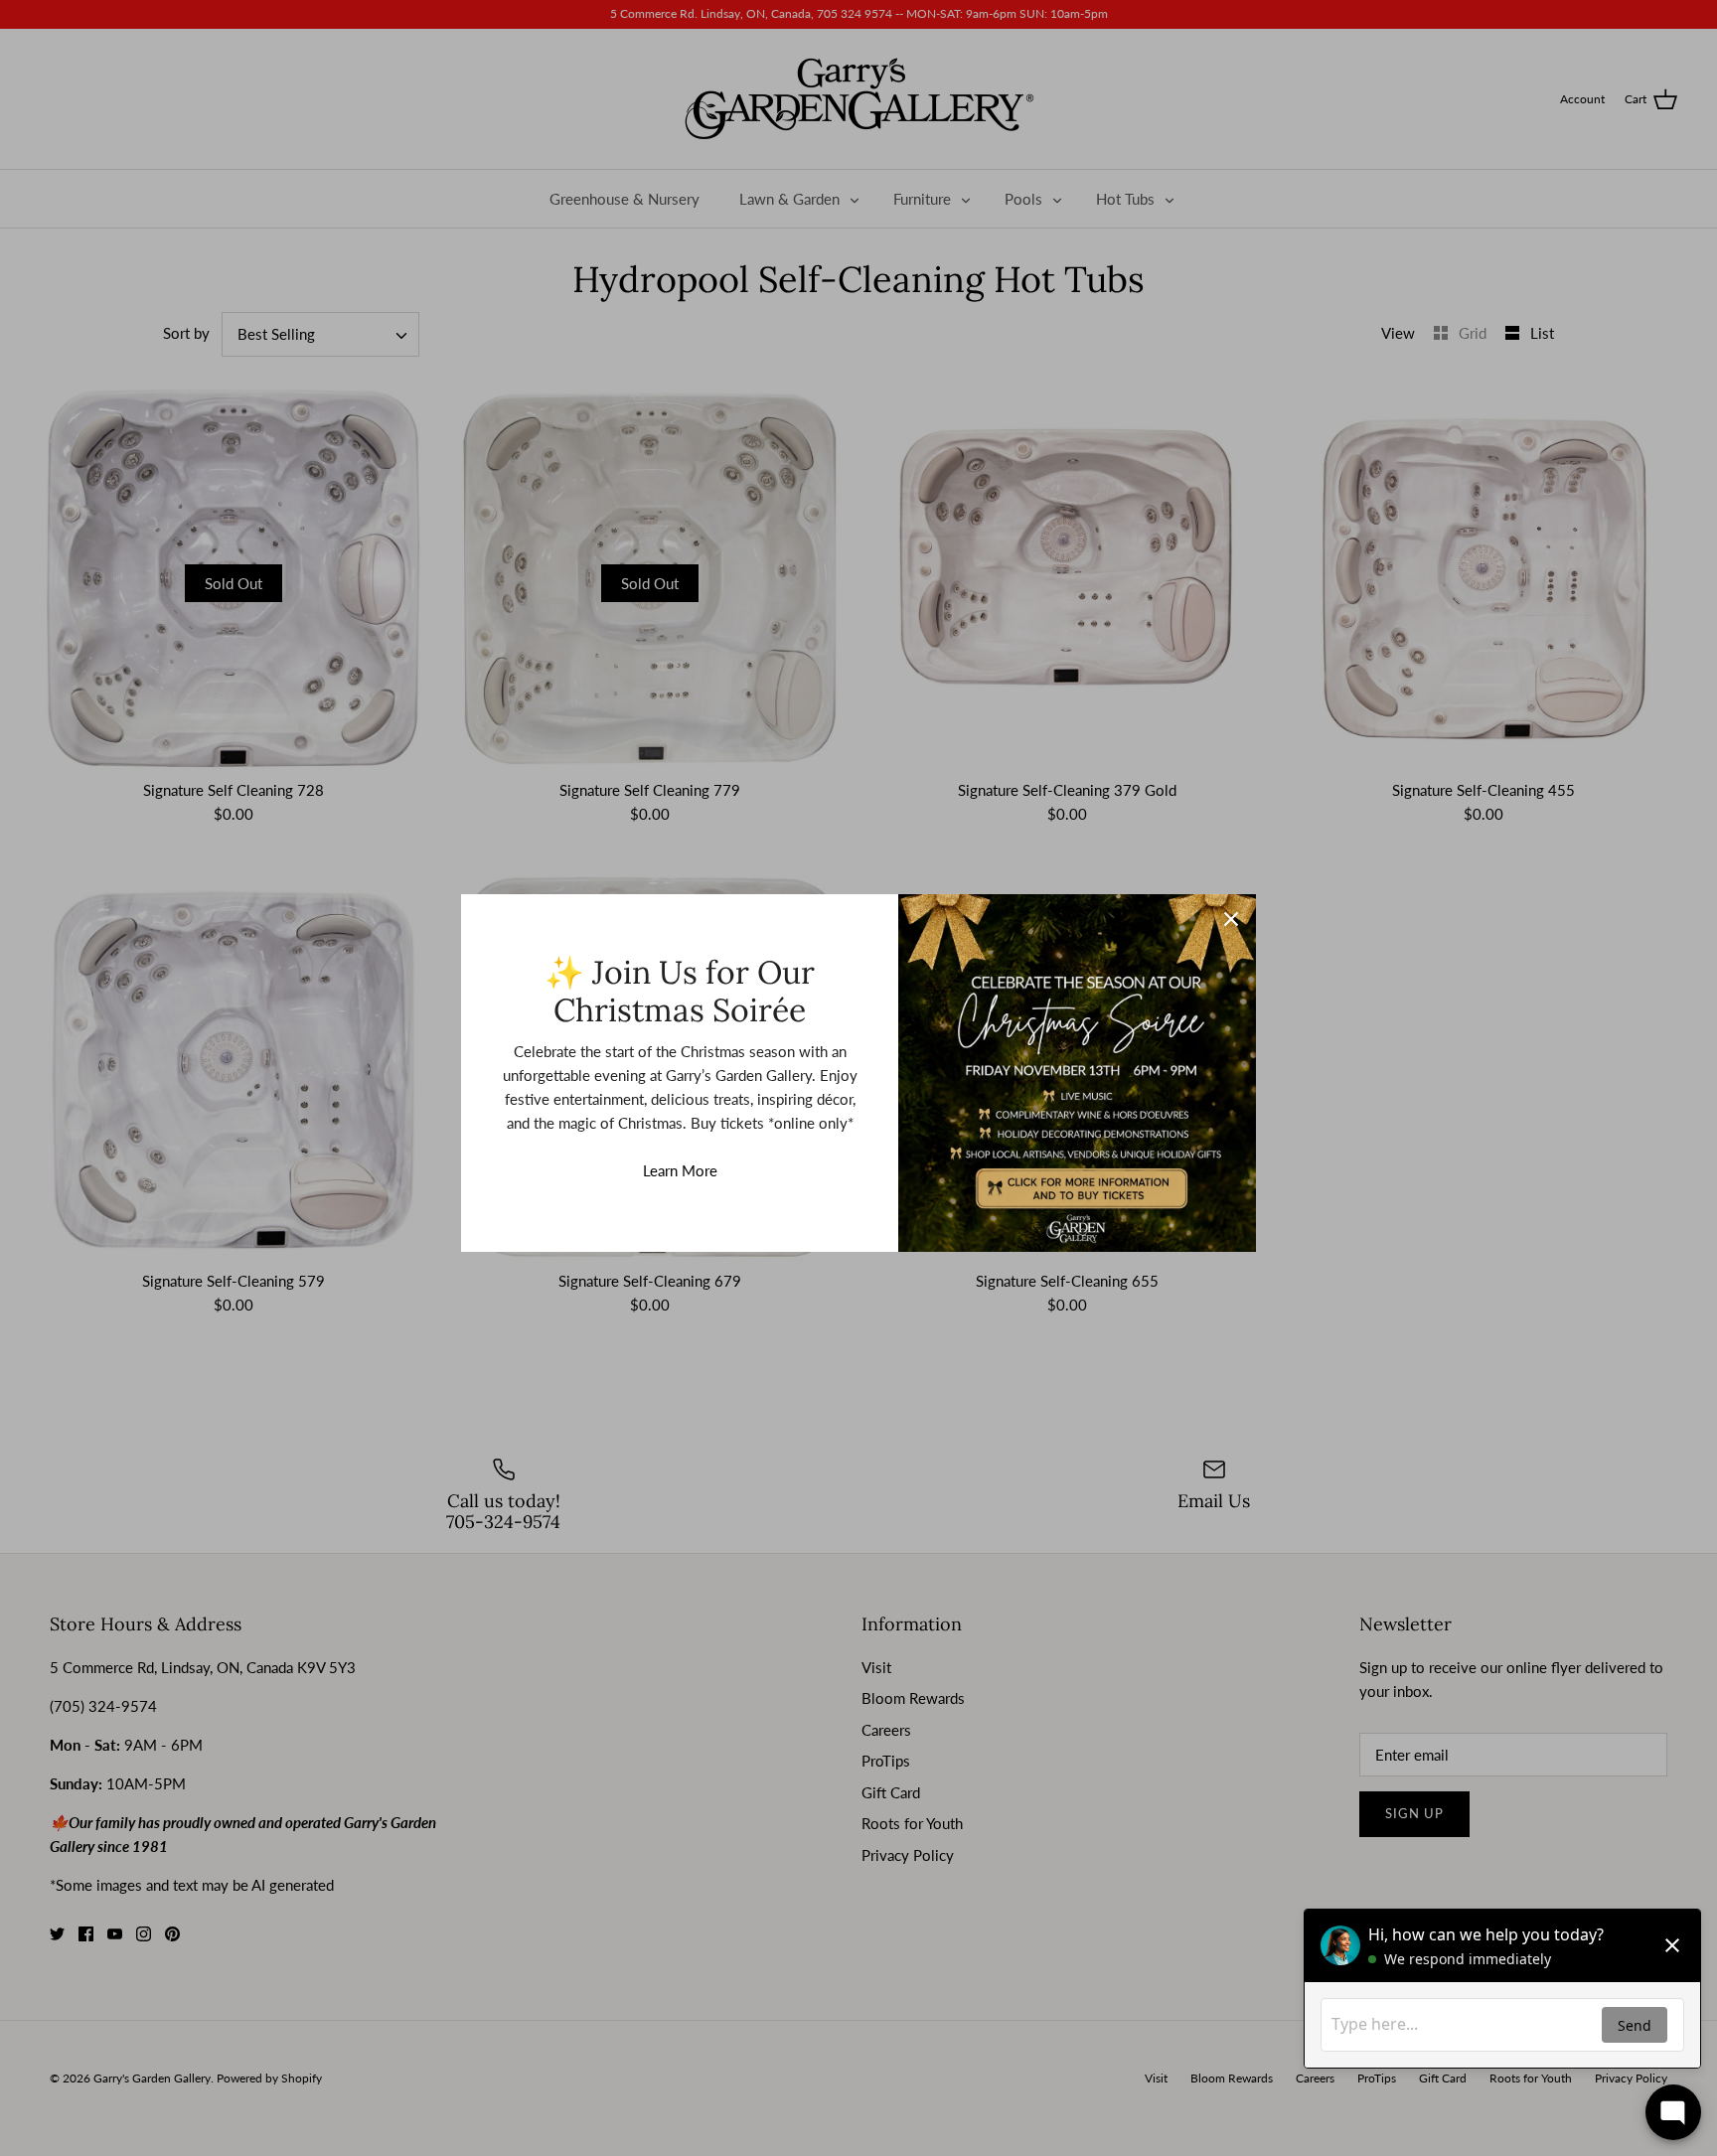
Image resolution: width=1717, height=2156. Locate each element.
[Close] (1231, 919)
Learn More (680, 1170)
